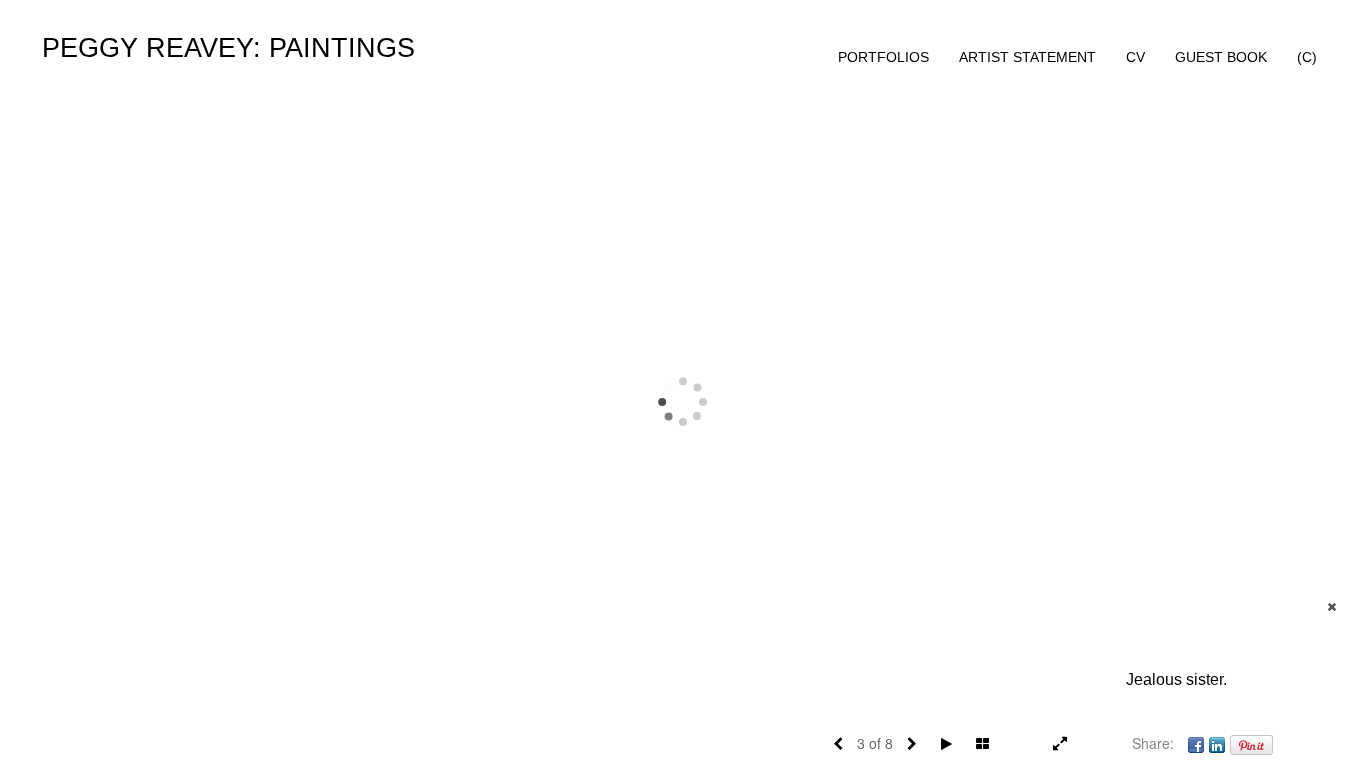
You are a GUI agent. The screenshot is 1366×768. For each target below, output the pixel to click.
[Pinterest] (1251, 743)
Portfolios (883, 57)
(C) (1307, 57)
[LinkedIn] (1217, 743)
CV (1135, 57)
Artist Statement (1027, 57)
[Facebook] (1196, 743)
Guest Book (1221, 57)
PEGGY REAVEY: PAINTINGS (228, 48)
